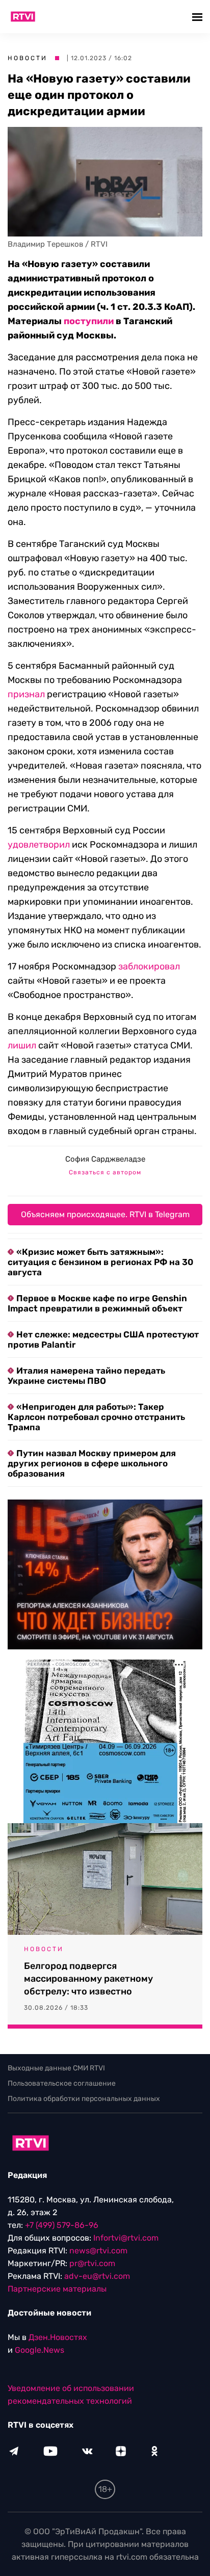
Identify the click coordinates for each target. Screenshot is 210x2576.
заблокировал (149, 966)
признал (26, 694)
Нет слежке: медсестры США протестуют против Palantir (103, 1339)
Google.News (40, 2350)
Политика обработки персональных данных (84, 2099)
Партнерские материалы (57, 2289)
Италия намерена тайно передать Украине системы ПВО (86, 1376)
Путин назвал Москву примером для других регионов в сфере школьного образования (92, 1463)
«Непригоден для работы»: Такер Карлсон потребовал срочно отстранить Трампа (96, 1417)
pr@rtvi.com (92, 2263)
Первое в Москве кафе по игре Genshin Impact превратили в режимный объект (97, 1303)
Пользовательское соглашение (62, 2083)
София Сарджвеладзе (105, 1159)
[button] (199, 17)
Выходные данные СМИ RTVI (56, 2068)
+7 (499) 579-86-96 (62, 2225)
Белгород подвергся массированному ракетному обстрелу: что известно (88, 1979)
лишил (22, 1045)
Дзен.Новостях (58, 2337)
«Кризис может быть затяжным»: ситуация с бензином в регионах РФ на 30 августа (100, 1262)
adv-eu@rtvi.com (97, 2276)
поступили (89, 321)
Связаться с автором (105, 1172)
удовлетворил (39, 845)
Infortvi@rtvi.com (126, 2238)
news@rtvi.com (98, 2251)
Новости (28, 58)
